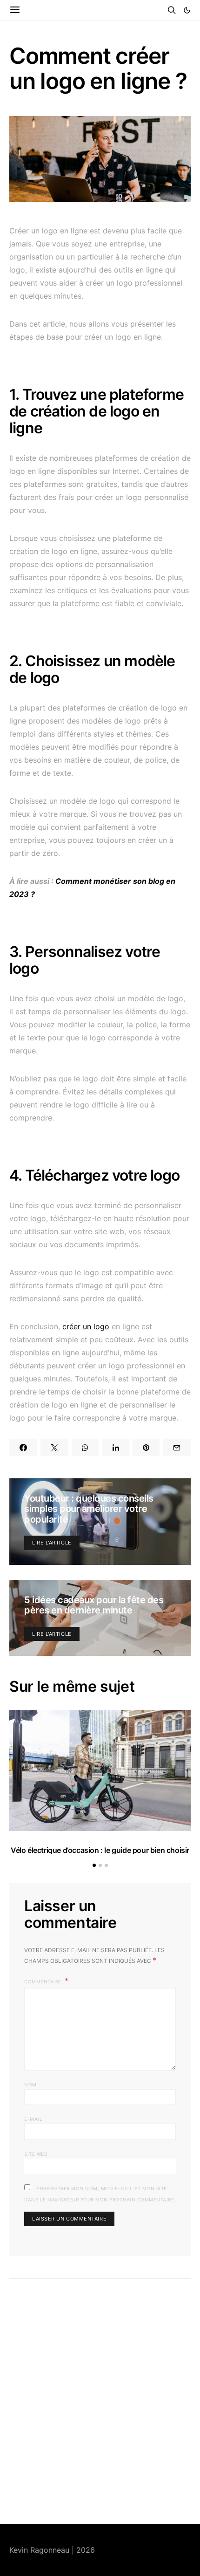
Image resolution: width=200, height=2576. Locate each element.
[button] (187, 10)
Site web (36, 2154)
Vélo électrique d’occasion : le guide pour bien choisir (100, 1850)
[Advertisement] (100, 2401)
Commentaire (43, 1982)
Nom (30, 2084)
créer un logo (86, 1326)
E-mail (33, 2119)
